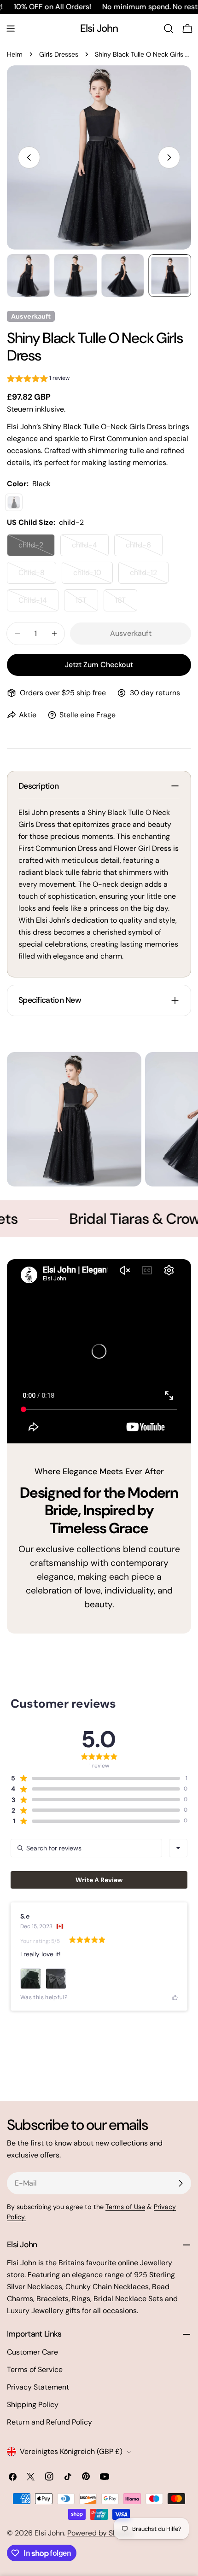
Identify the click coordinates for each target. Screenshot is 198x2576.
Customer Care (32, 2352)
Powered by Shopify (101, 2533)
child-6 (144, 548)
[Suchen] (169, 29)
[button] (38, 380)
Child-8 (37, 576)
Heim (15, 54)
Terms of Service (35, 2370)
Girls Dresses (59, 54)
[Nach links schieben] (29, 157)
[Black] (14, 502)
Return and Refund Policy (49, 2422)
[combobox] (178, 1848)
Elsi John (99, 28)
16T (126, 603)
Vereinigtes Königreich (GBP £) (71, 2451)
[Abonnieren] (181, 2183)
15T (87, 603)
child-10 (93, 576)
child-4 (90, 548)
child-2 (37, 548)
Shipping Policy (33, 2404)
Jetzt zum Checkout (99, 665)
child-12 (149, 576)
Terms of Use (125, 2207)
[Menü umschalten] (11, 29)
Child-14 (38, 603)
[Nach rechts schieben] (169, 157)
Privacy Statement (38, 2387)
